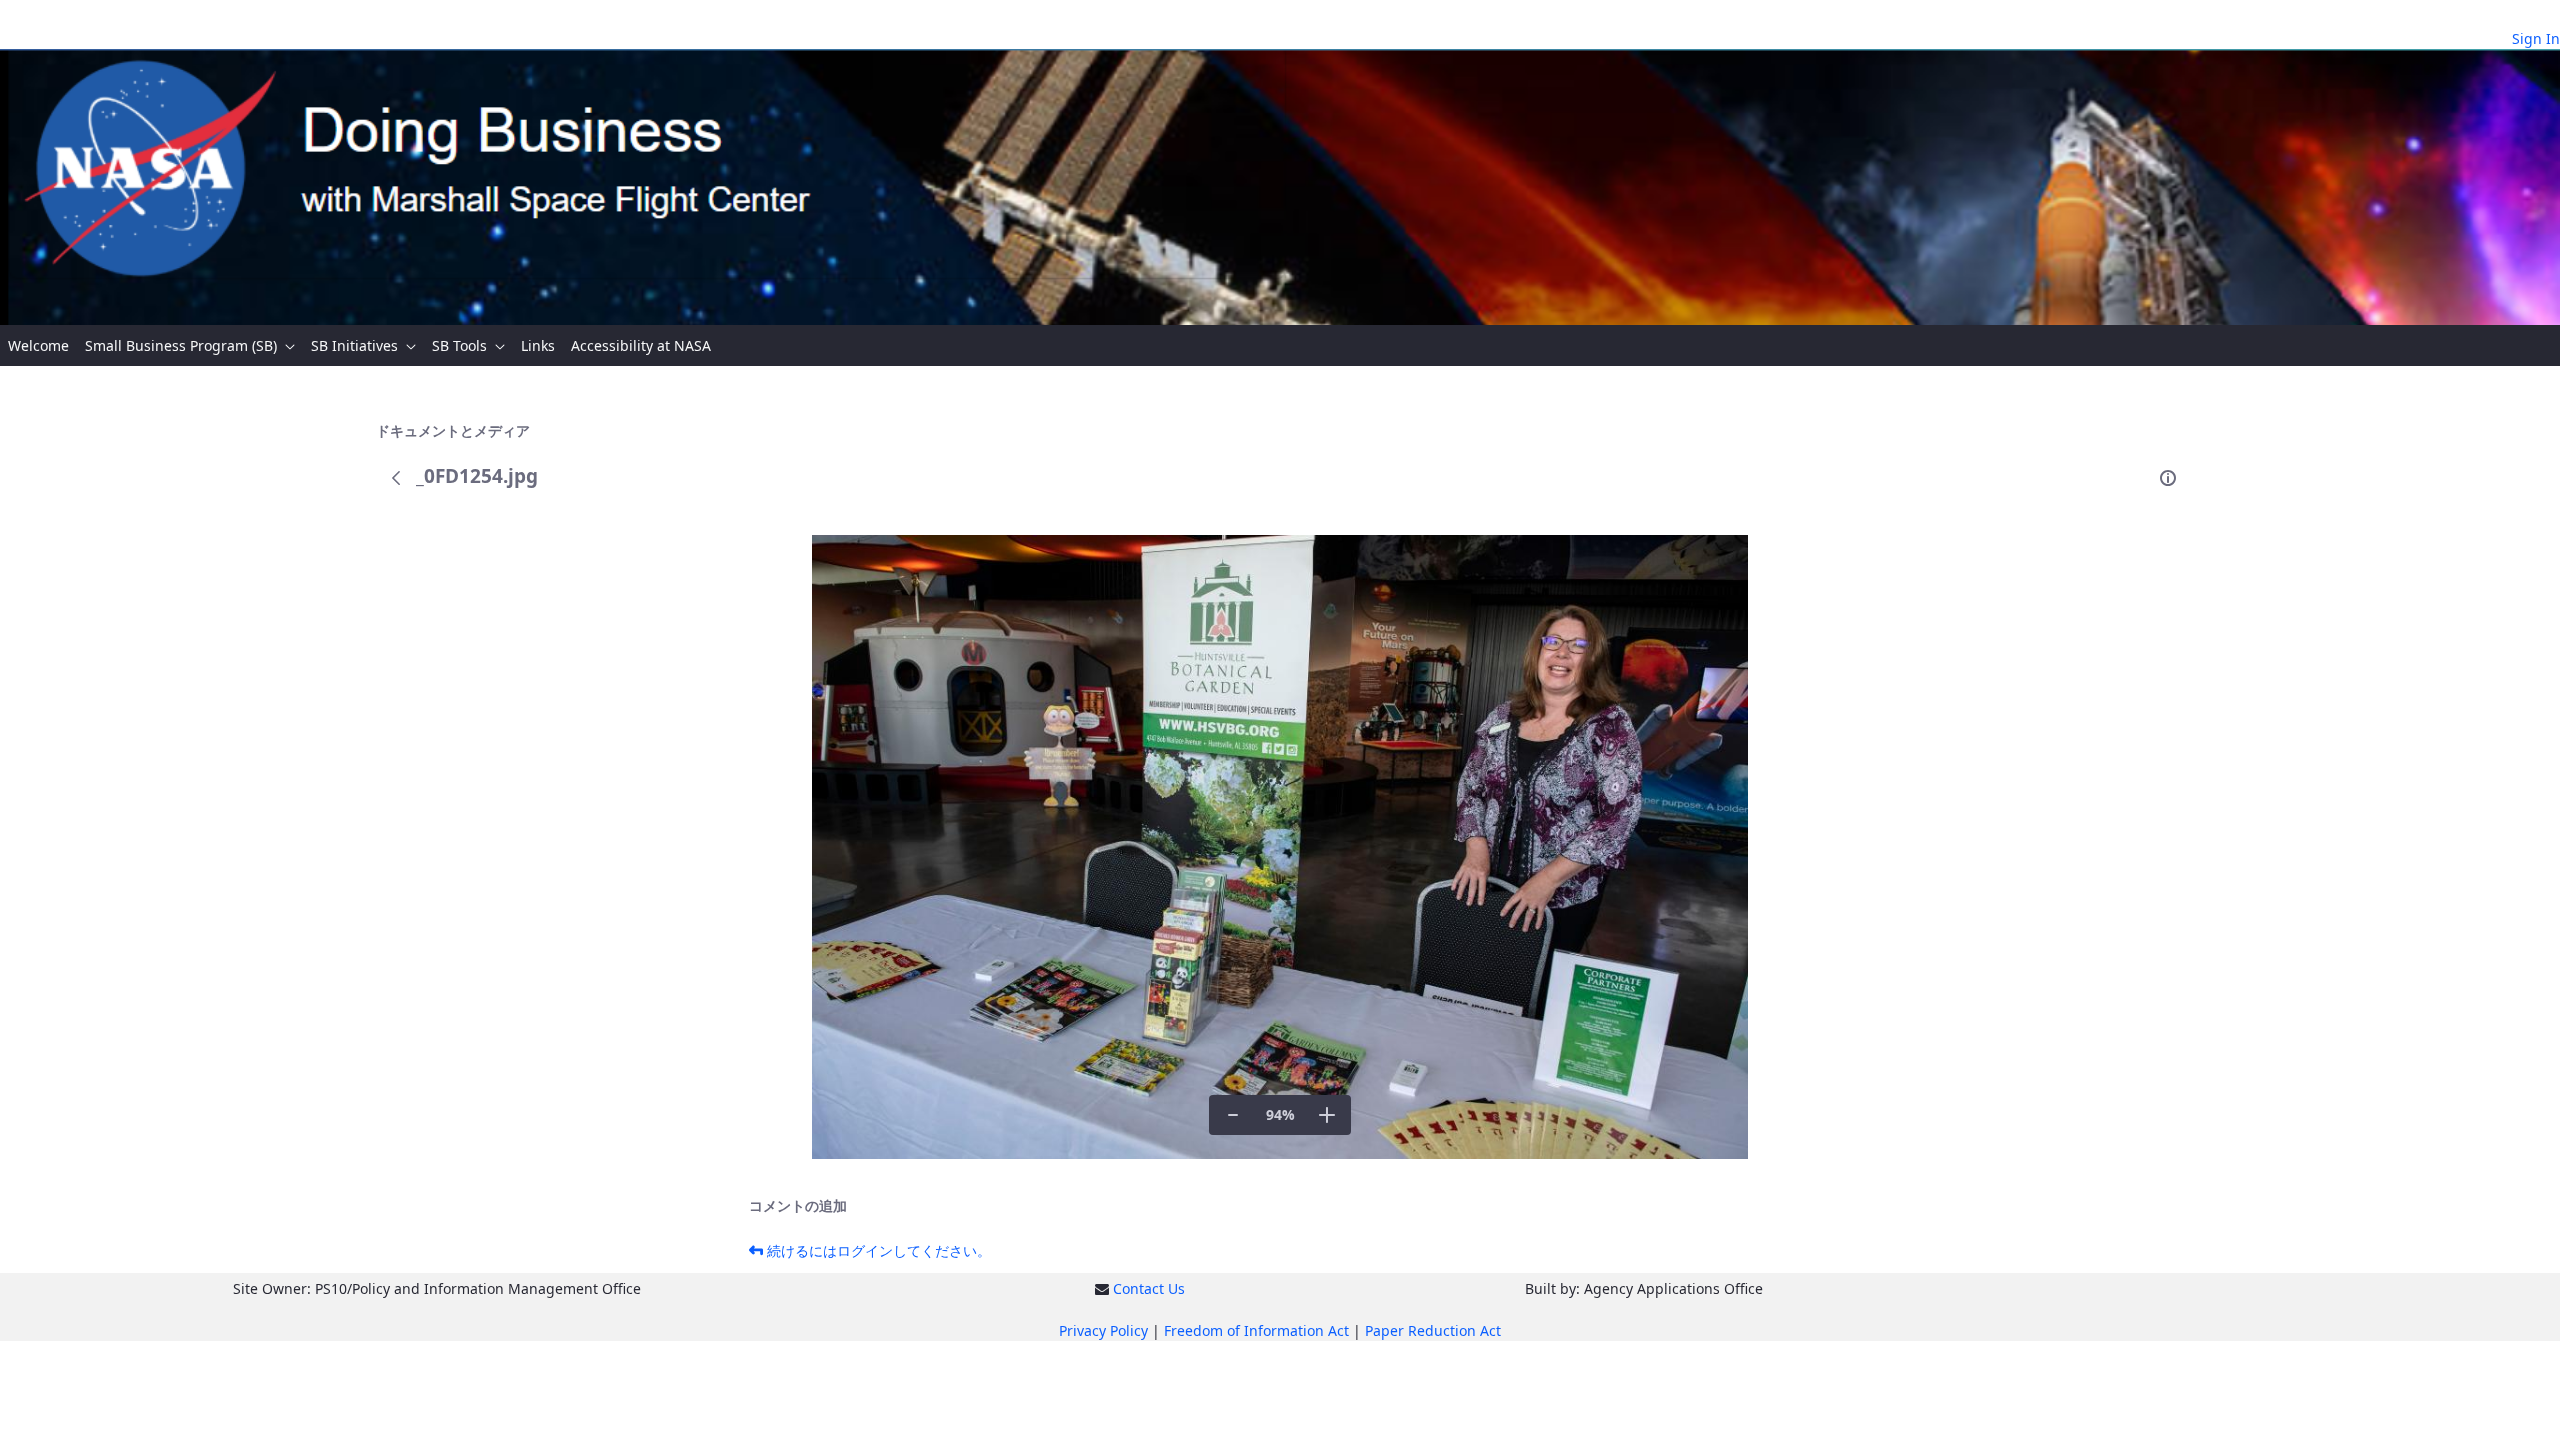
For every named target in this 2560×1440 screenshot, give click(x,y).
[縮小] (1233, 1115)
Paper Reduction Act (1433, 1330)
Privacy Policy (1103, 1330)
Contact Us (1149, 1288)
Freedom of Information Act (1256, 1330)
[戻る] (396, 478)
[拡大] (1327, 1115)
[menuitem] (38, 345)
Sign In (2536, 38)
